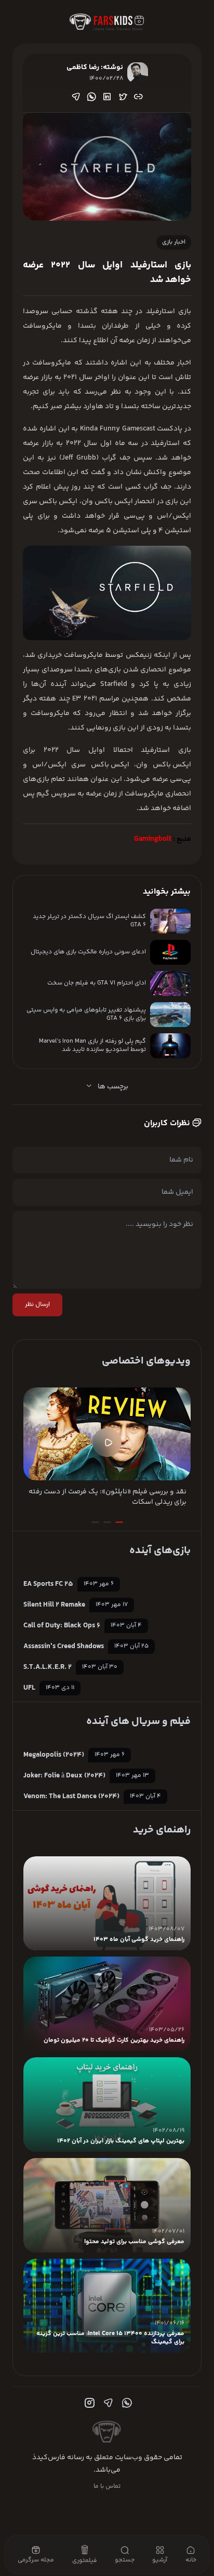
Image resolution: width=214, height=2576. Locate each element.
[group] (107, 1447)
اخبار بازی (174, 242)
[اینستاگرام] (88, 2403)
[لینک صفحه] (138, 97)
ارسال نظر (37, 1305)
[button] (119, 1522)
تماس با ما (107, 2486)
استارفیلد (160, 312)
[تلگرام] (107, 2403)
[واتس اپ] (126, 2403)
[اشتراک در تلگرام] (76, 97)
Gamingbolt (153, 839)
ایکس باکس (172, 765)
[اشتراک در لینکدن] (107, 97)
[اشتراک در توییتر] (123, 97)
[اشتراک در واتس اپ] (91, 97)
